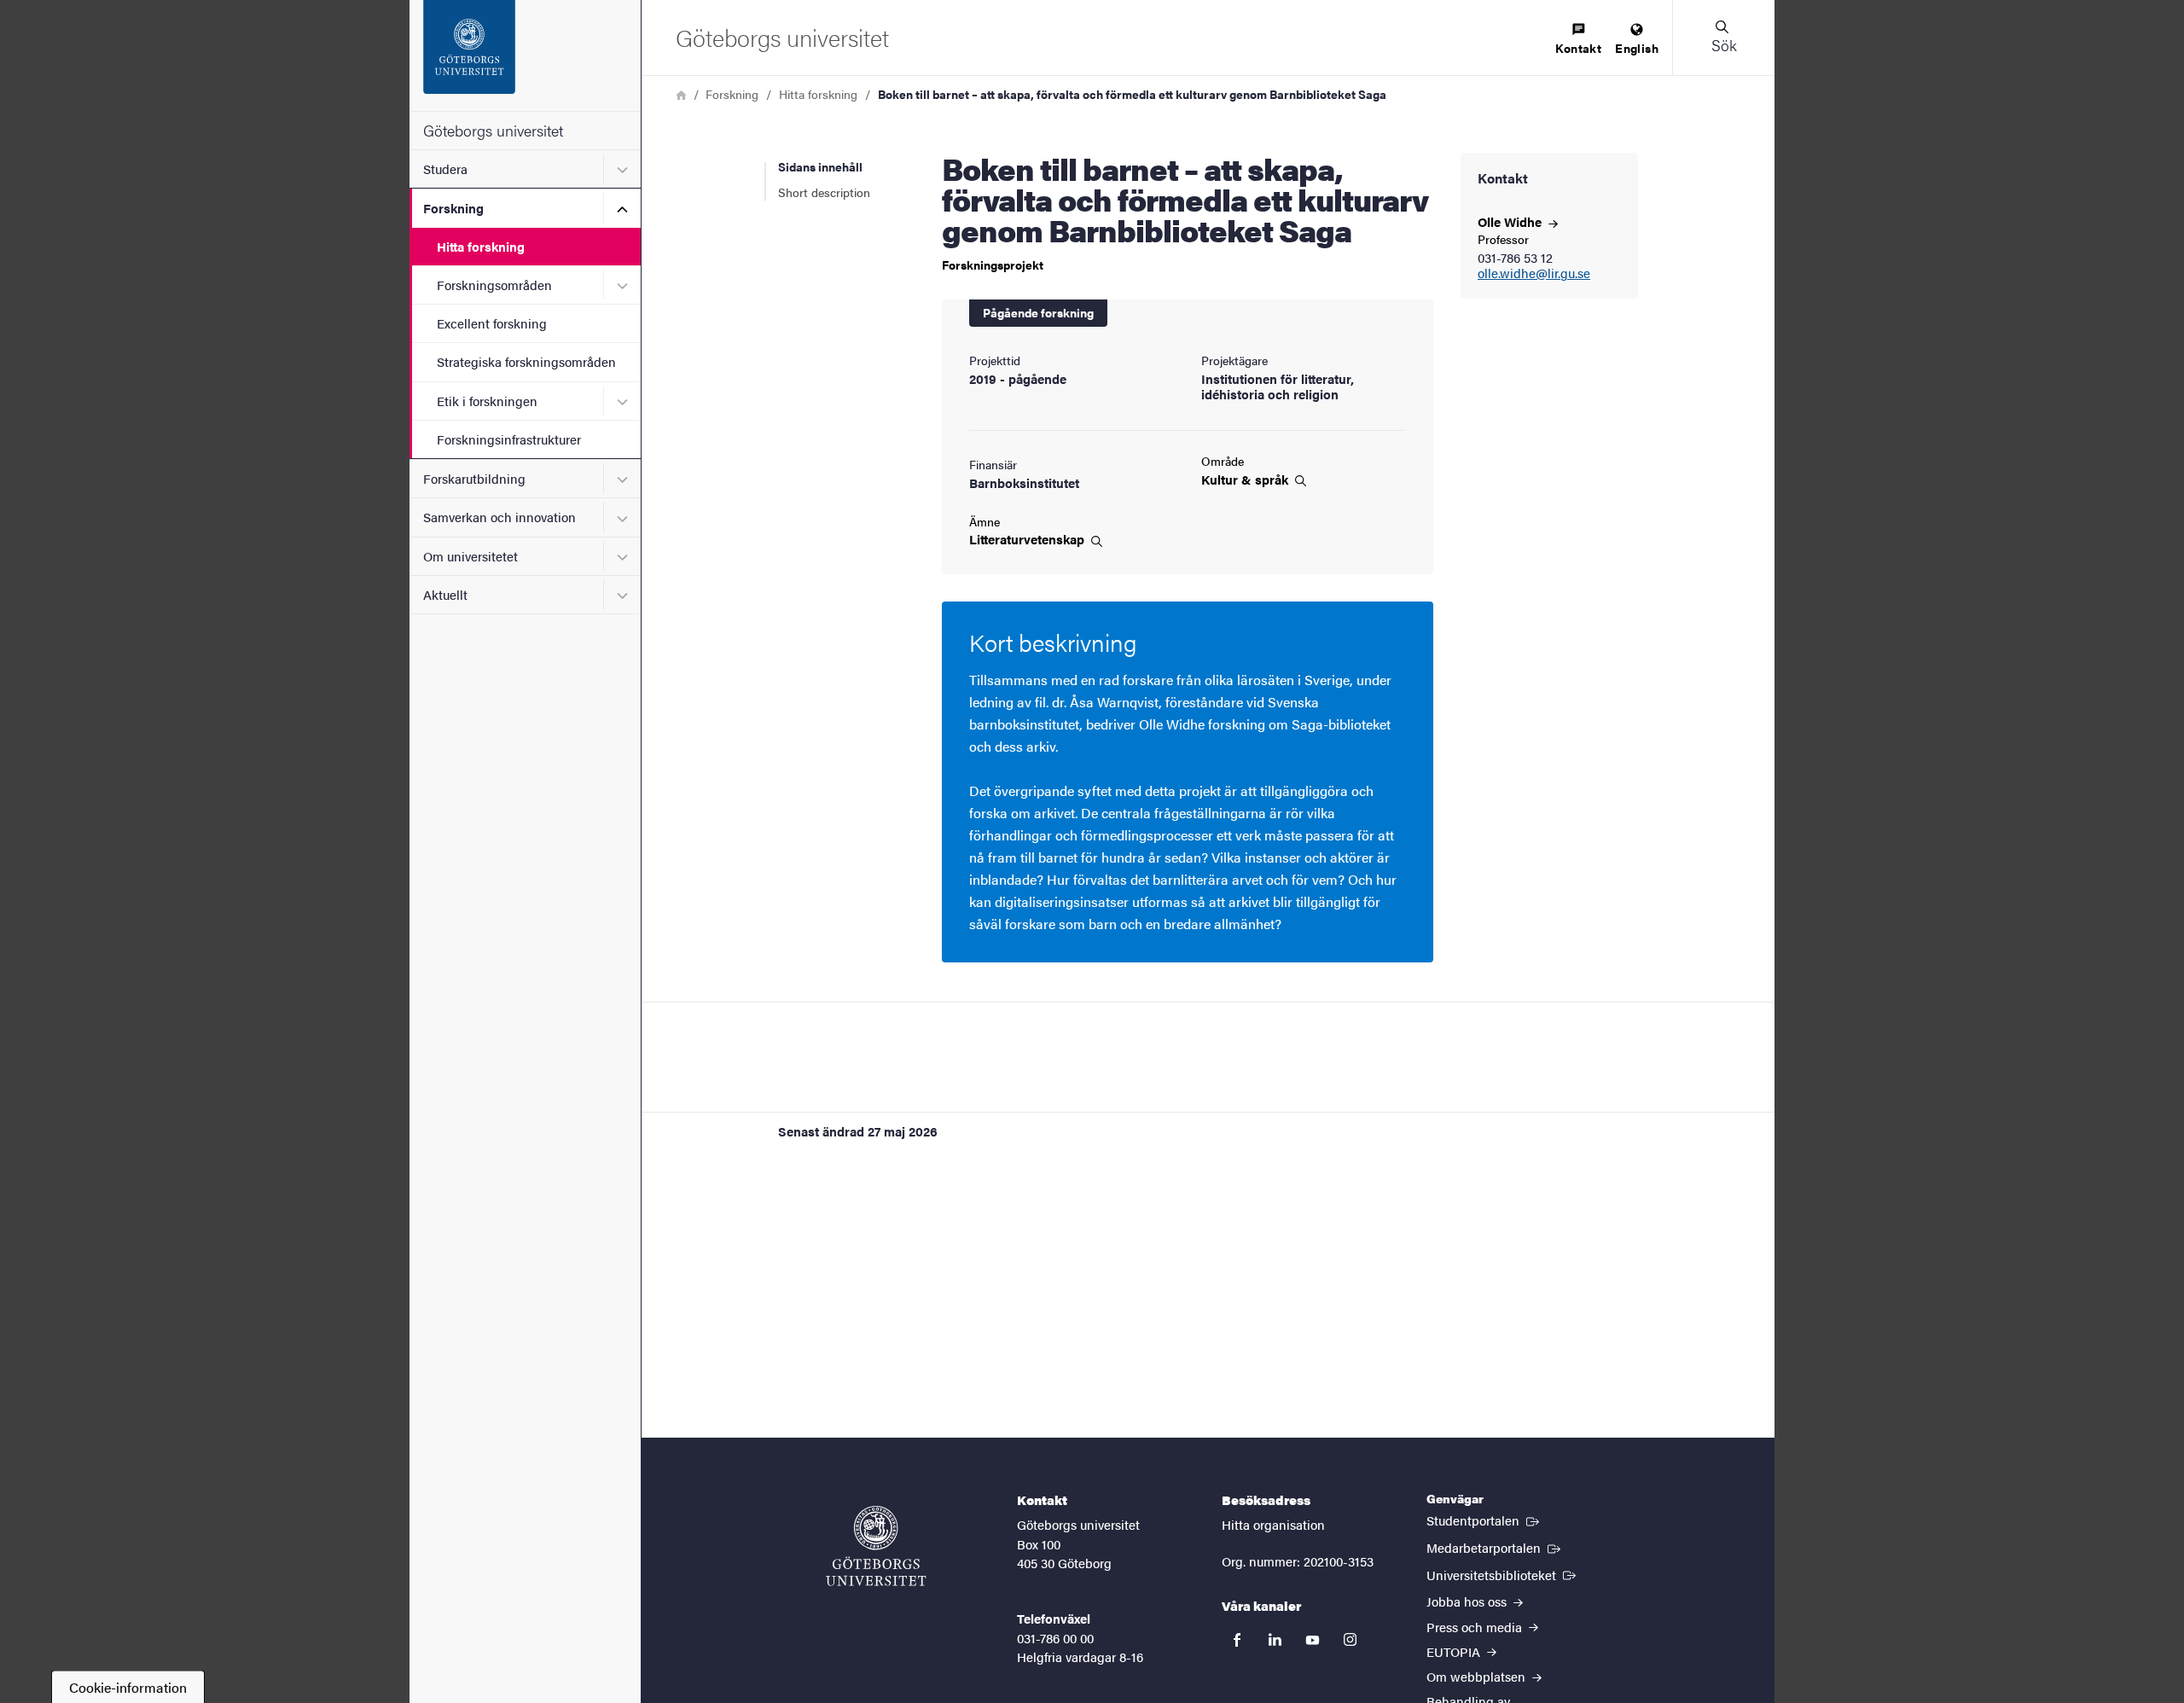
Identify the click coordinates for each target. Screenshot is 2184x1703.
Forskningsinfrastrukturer (509, 439)
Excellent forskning (492, 323)
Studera (445, 169)
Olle (1511, 221)
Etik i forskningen (487, 401)
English (1637, 48)
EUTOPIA (1455, 1651)
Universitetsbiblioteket (1503, 1574)
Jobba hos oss (1468, 1601)
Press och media (1476, 1627)
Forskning (453, 208)
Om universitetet (470, 556)
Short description (824, 192)
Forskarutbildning (474, 478)
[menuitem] (1578, 40)
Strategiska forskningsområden (526, 361)
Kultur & (1246, 480)
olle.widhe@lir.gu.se (1534, 273)
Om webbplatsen (1478, 1676)
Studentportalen (1484, 1520)
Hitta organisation (1273, 1524)
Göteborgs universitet (493, 130)
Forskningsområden (494, 285)
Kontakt (1578, 48)
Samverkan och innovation (500, 517)
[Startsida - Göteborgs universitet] (525, 55)
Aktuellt (445, 594)
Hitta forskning (481, 246)
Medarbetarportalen (1495, 1547)
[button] (1723, 38)
